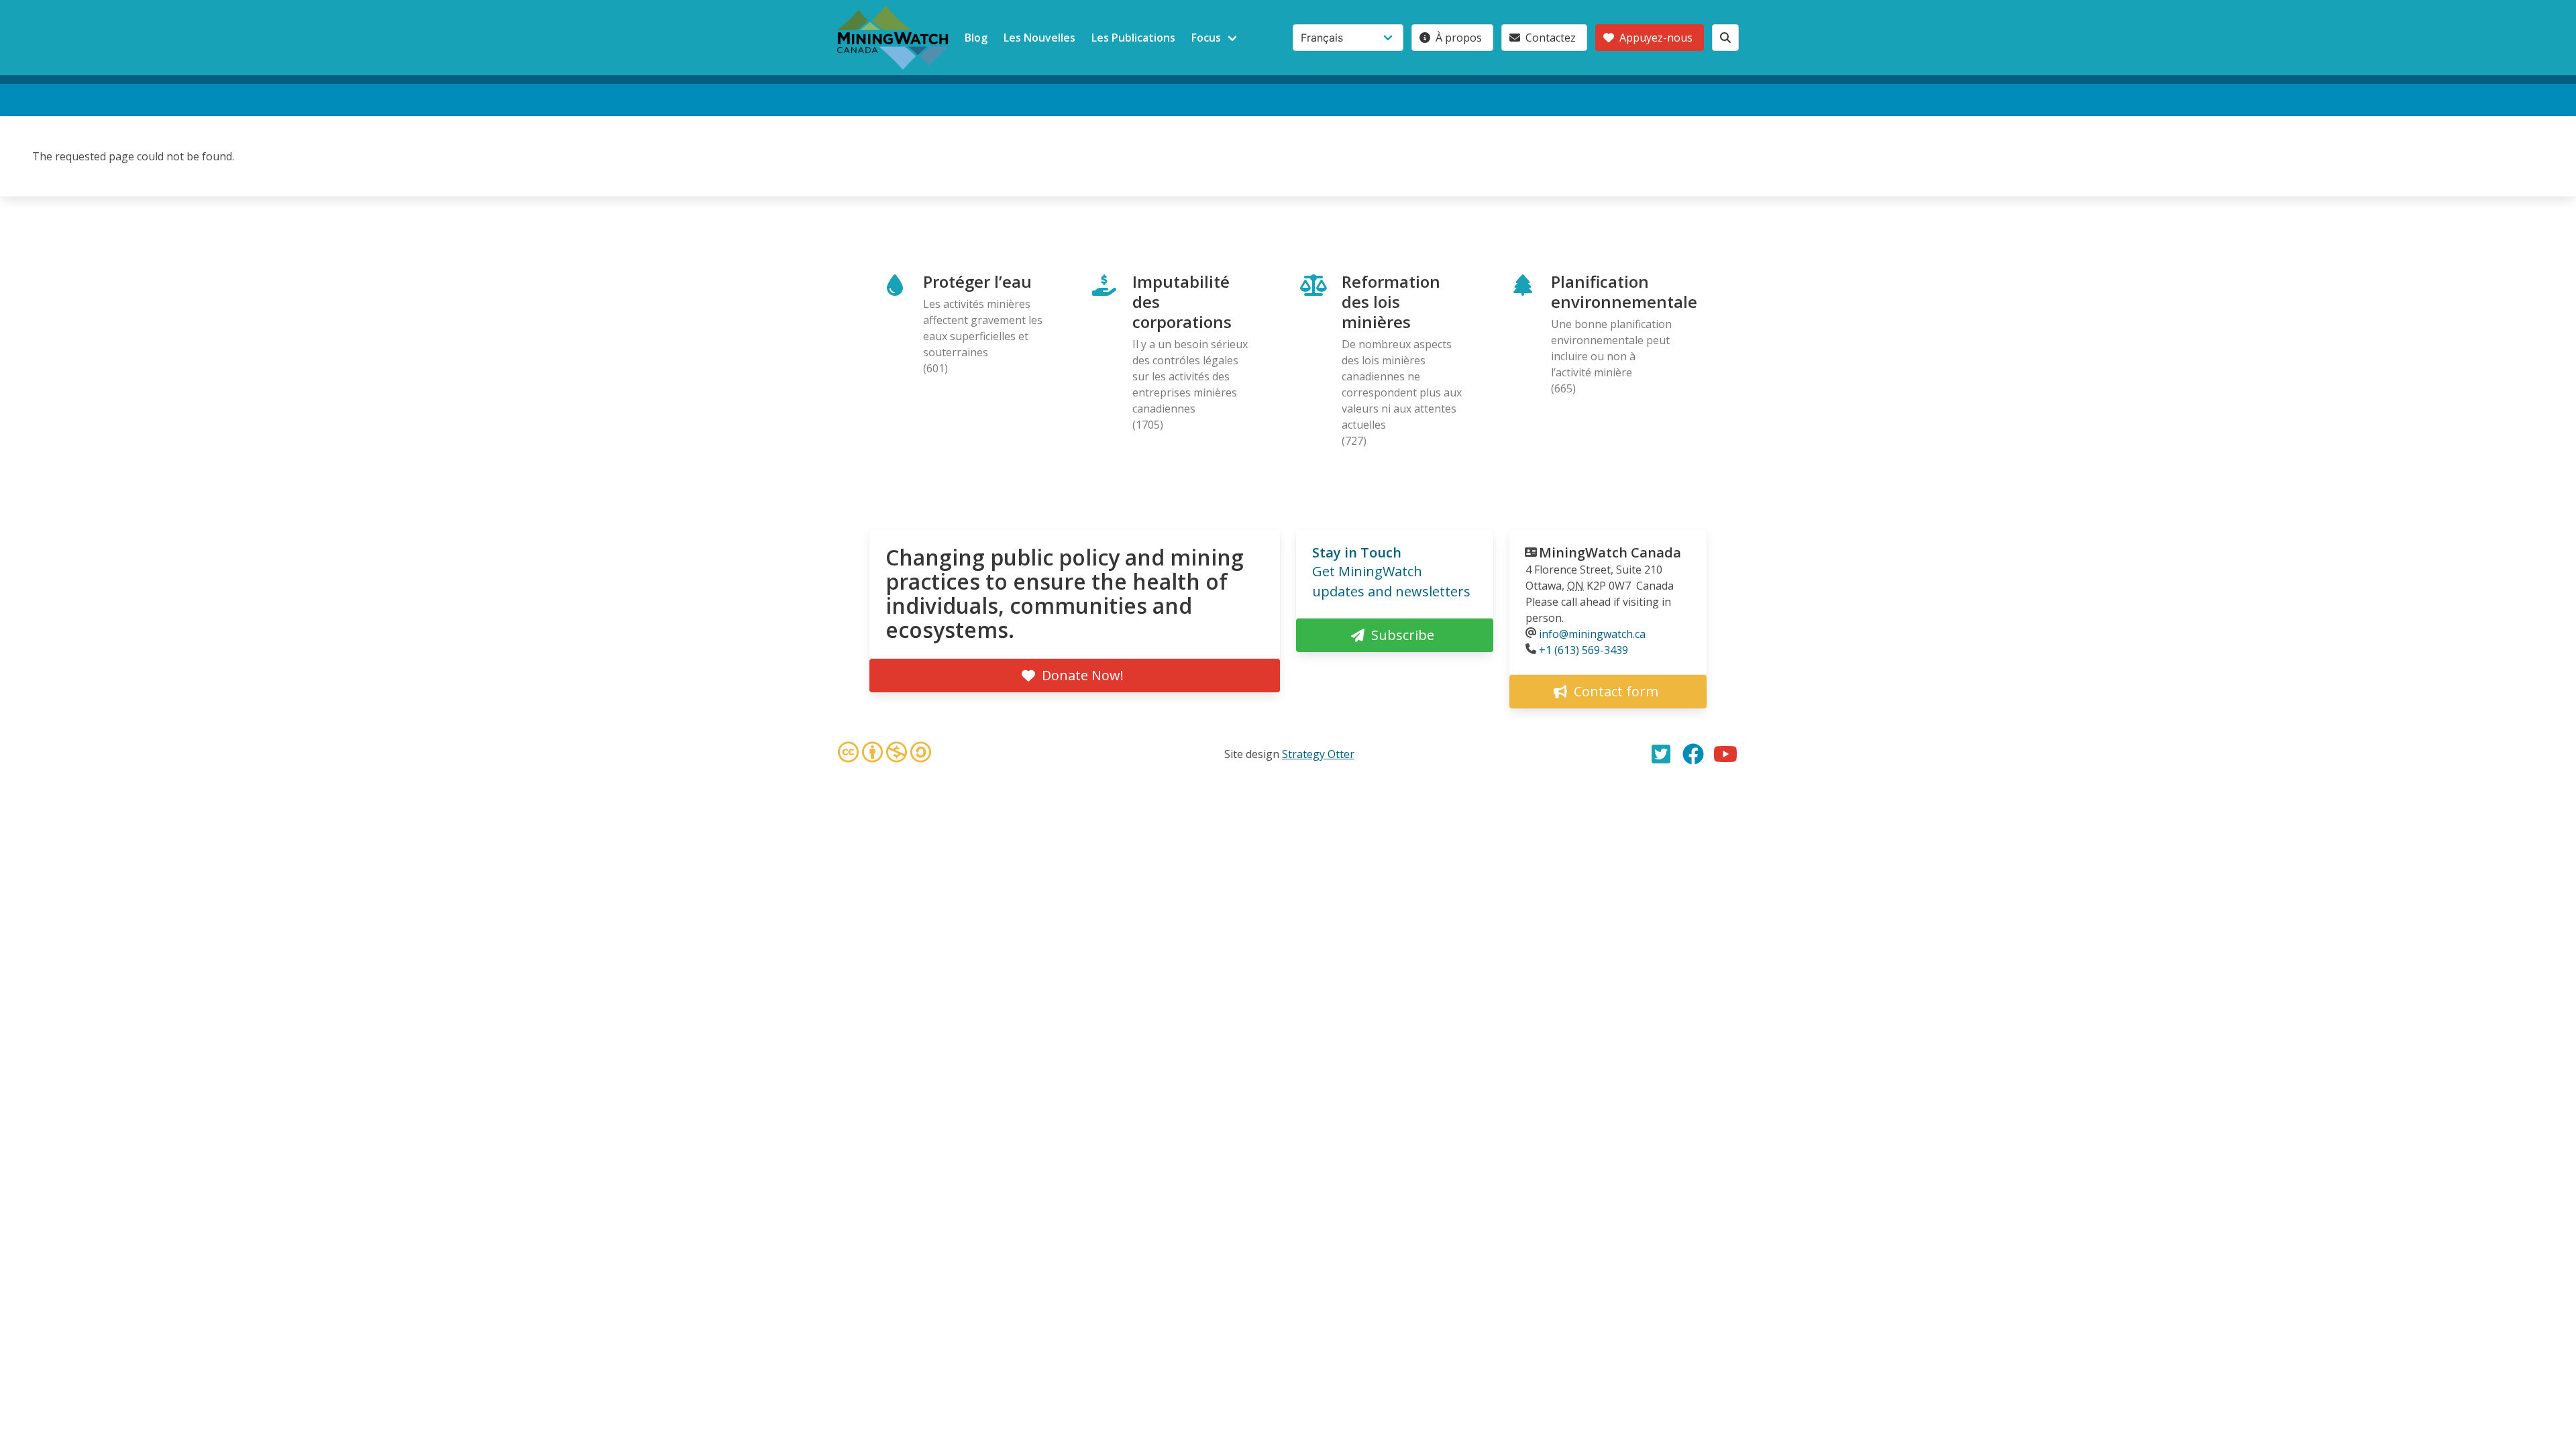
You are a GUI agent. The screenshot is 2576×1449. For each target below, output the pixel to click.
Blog (976, 38)
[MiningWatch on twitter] (1661, 754)
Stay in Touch (1357, 552)
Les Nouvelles (1039, 38)
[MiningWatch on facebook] (1693, 754)
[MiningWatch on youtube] (1725, 754)
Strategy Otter (1318, 754)
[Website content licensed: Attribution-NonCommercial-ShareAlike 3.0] (884, 754)
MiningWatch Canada (1610, 552)
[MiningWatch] (893, 38)
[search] (1725, 38)
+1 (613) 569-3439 (1584, 650)
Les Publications (1133, 38)
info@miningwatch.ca (1592, 634)
